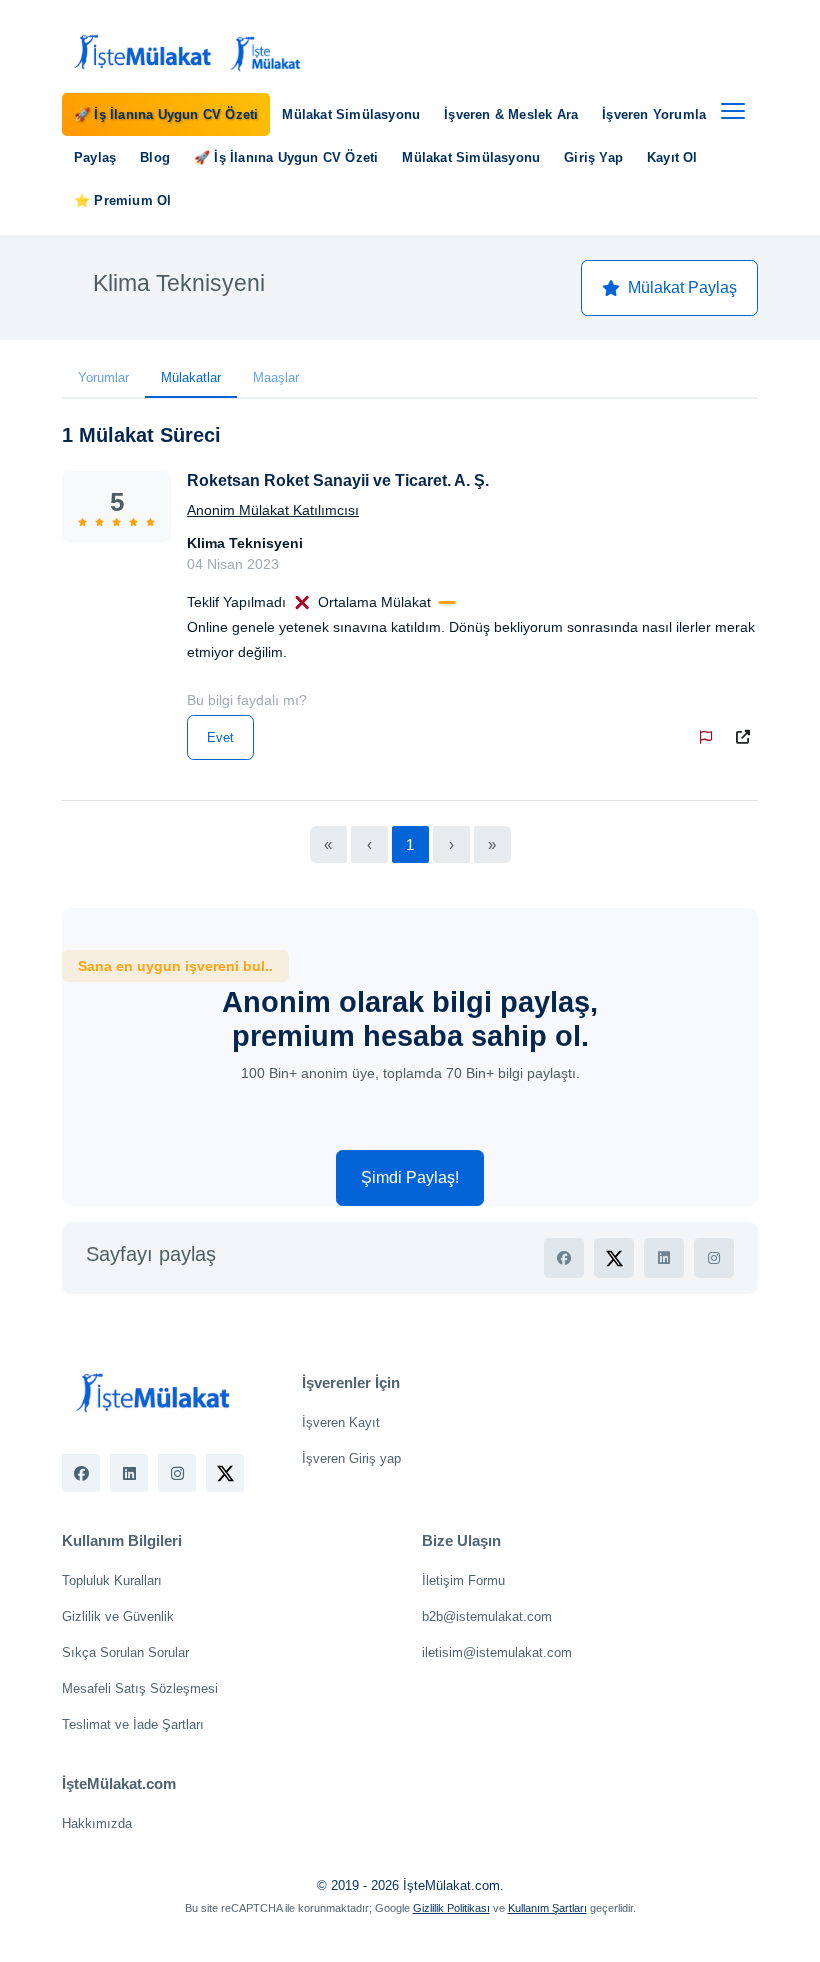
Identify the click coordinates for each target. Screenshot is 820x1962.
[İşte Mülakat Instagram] (177, 1473)
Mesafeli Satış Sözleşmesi (140, 1688)
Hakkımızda (97, 1823)
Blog (155, 157)
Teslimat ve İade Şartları (133, 1724)
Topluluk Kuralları (112, 1580)
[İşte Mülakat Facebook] (81, 1473)
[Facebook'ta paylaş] (564, 1258)
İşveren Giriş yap (351, 1458)
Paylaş (95, 157)
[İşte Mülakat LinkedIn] (129, 1473)
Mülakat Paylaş (682, 287)
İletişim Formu (463, 1580)
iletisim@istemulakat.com (497, 1652)
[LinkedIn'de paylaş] (664, 1258)
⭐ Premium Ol (122, 200)
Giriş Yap (593, 157)
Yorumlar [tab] (103, 377)
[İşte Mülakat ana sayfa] (184, 53)
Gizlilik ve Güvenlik (118, 1616)
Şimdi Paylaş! (410, 1177)
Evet (220, 737)
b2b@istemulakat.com (487, 1616)
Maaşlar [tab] (276, 377)
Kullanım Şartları (547, 1908)
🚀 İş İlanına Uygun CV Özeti (166, 114)
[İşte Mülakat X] (225, 1473)
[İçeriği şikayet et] (710, 737)
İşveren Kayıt (341, 1422)
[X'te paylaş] (614, 1258)
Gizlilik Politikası (451, 1908)
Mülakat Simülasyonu (351, 114)
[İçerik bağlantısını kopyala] (747, 737)
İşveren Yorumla (654, 114)
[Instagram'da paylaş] (714, 1258)
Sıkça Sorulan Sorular (125, 1652)
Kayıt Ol (672, 157)
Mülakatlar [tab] (191, 377)
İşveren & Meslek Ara (511, 114)
